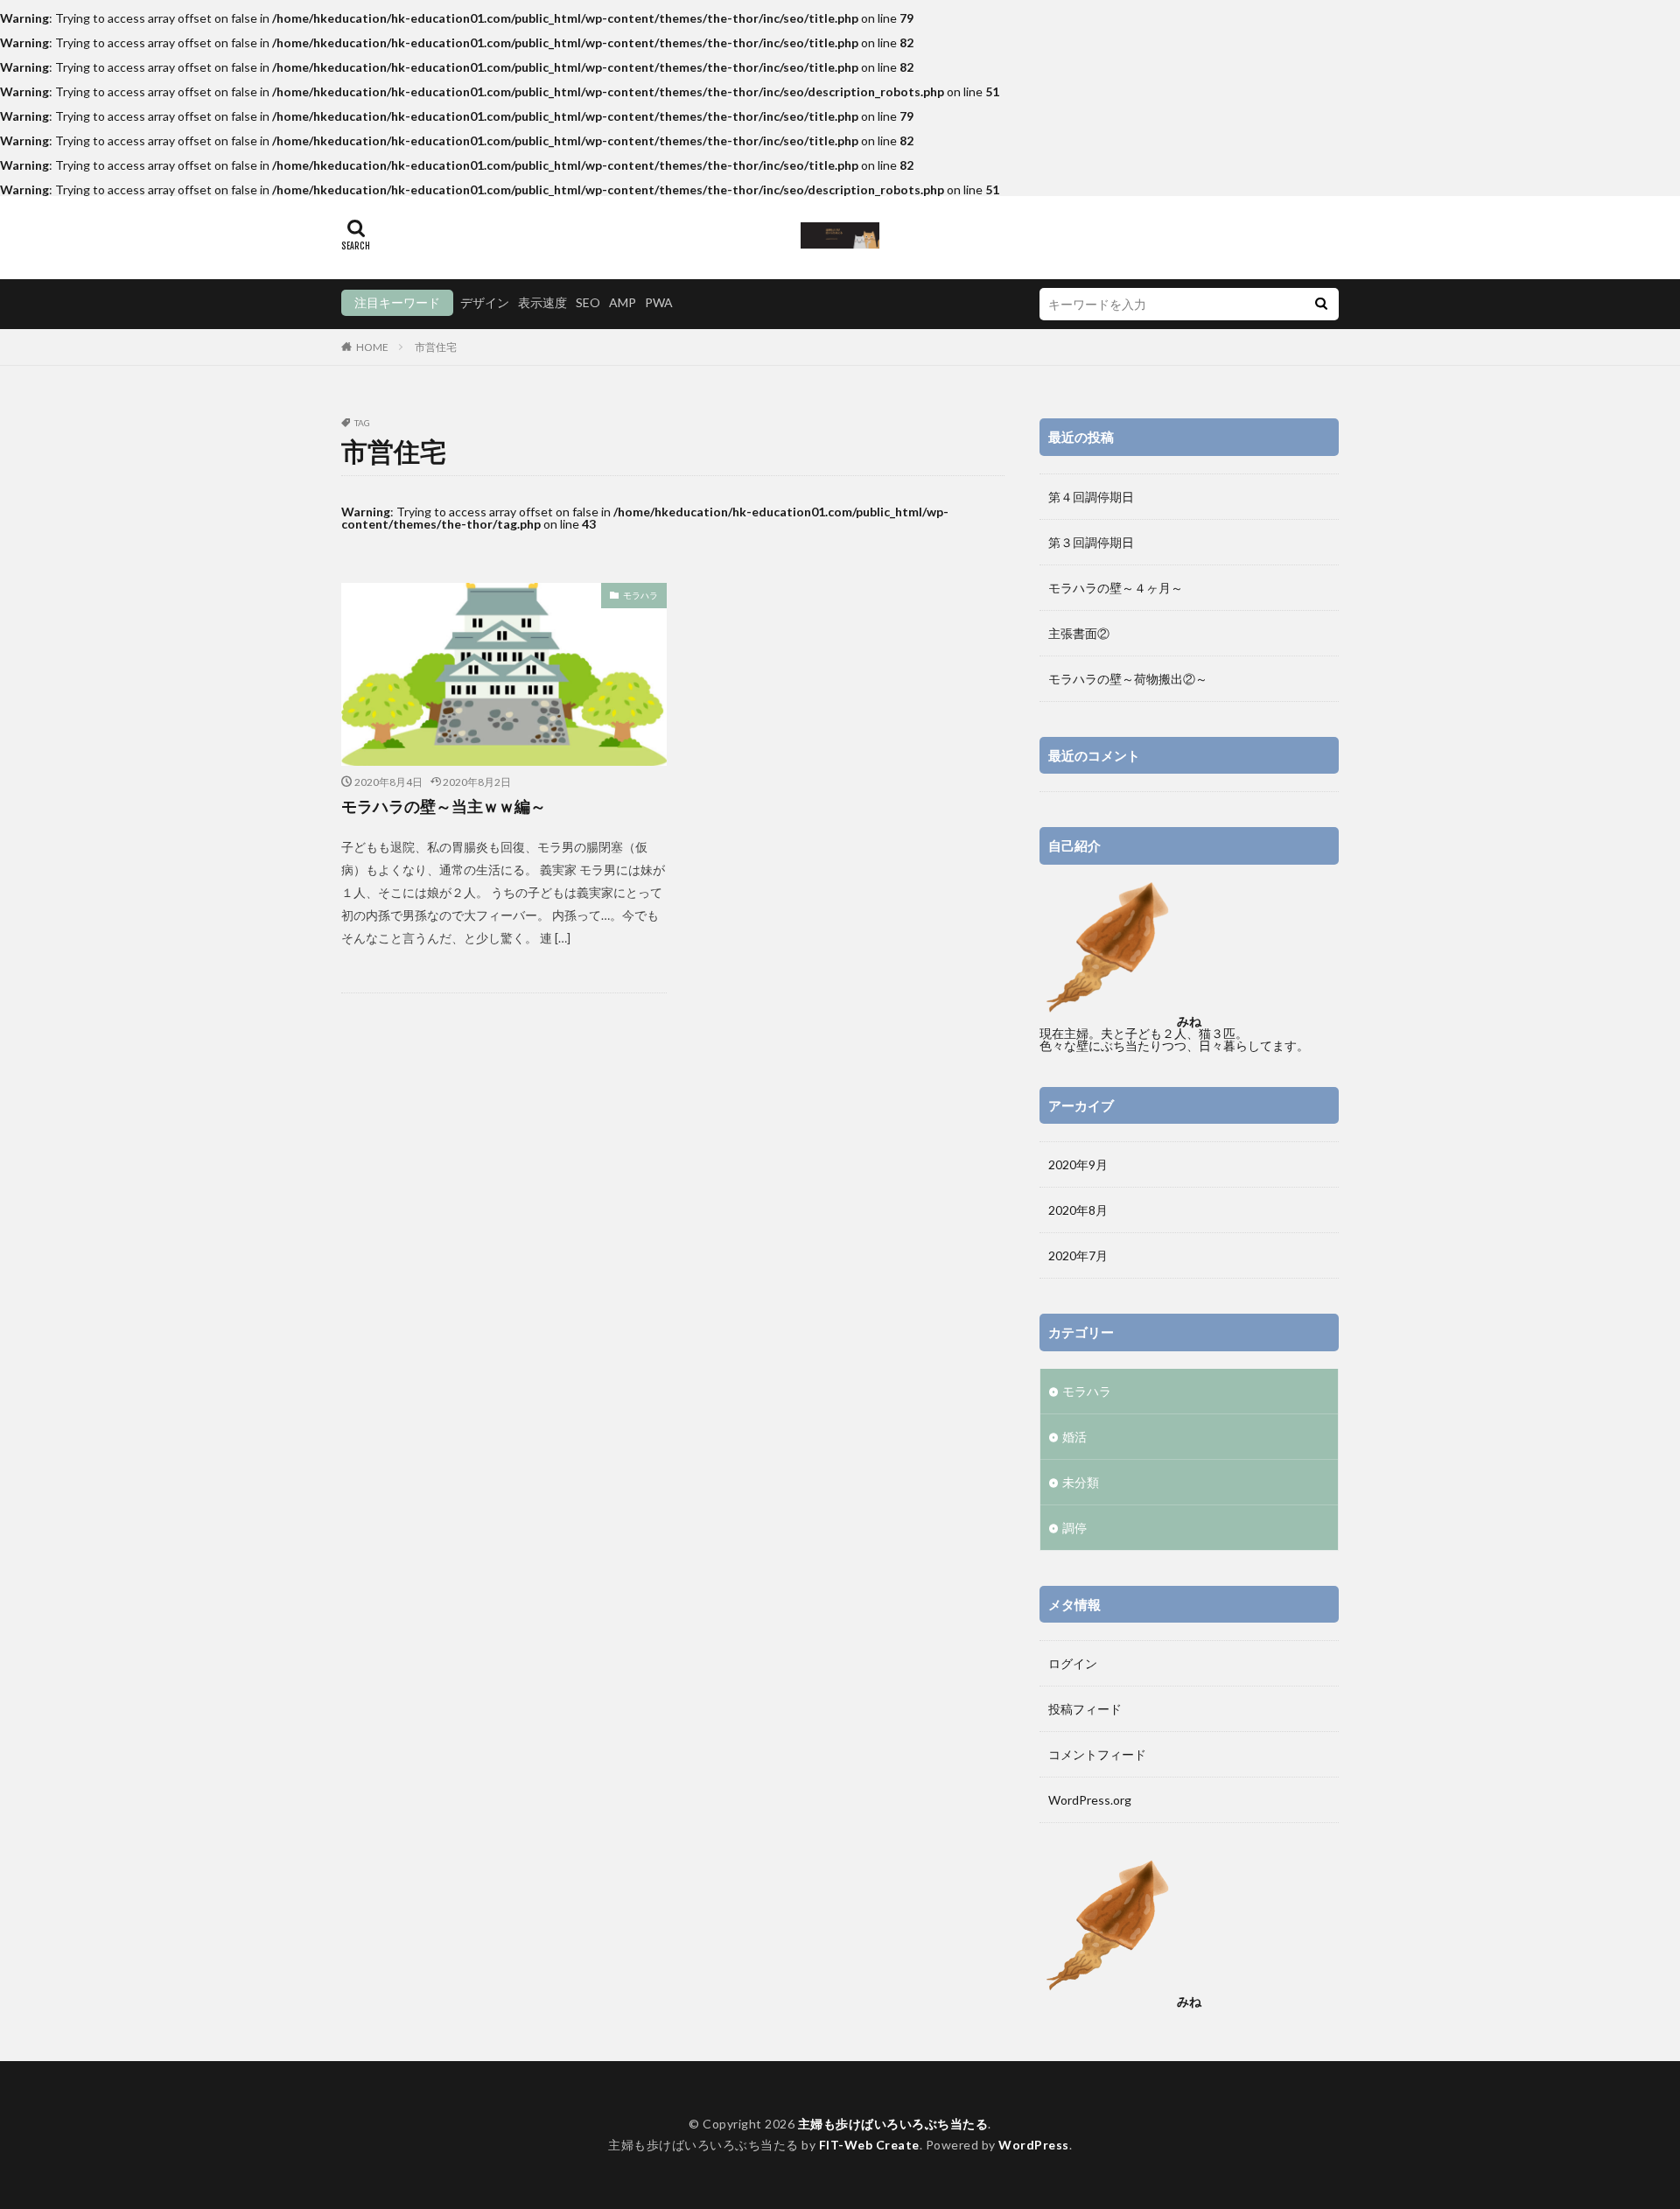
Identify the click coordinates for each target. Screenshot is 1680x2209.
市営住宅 (436, 347)
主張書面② (1079, 633)
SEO (588, 302)
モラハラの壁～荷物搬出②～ (1128, 679)
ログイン (1073, 1663)
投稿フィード (1085, 1709)
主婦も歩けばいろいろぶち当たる (893, 2124)
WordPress (1034, 2145)
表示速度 (542, 302)
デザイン (485, 302)
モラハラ (640, 595)
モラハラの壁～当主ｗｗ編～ (444, 806)
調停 (1074, 1528)
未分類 (1081, 1482)
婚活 (1074, 1437)
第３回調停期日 (1091, 542)
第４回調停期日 (1091, 497)
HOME (372, 347)
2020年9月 (1078, 1164)
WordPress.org (1090, 1800)
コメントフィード (1097, 1754)
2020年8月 (1078, 1210)
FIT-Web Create (869, 2145)
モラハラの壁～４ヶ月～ (1116, 588)
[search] (1321, 304)
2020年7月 (1078, 1255)
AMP (623, 302)
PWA (659, 302)
